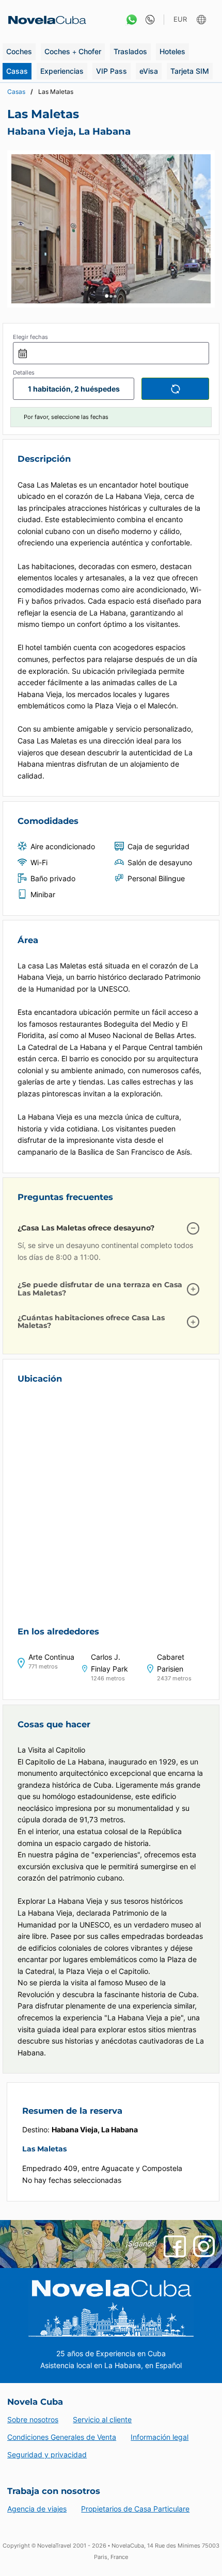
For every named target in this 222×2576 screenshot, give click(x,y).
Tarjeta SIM (190, 71)
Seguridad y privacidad (47, 2455)
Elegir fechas (30, 337)
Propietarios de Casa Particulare (135, 2509)
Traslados (130, 51)
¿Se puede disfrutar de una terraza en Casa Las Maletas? (100, 1289)
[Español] (203, 20)
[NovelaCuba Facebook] (175, 2246)
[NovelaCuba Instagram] (204, 2246)
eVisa (149, 71)
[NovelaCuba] (44, 20)
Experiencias (62, 71)
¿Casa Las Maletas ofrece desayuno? (86, 1228)
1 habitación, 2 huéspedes (74, 389)
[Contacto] (147, 20)
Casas (17, 71)
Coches (19, 51)
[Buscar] (175, 388)
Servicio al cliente (102, 2419)
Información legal (160, 2437)
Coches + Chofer (73, 51)
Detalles (24, 372)
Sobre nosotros (33, 2419)
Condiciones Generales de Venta (62, 2437)
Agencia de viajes (37, 2509)
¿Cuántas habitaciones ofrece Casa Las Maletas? (91, 1322)
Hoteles (172, 51)
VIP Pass (112, 71)
